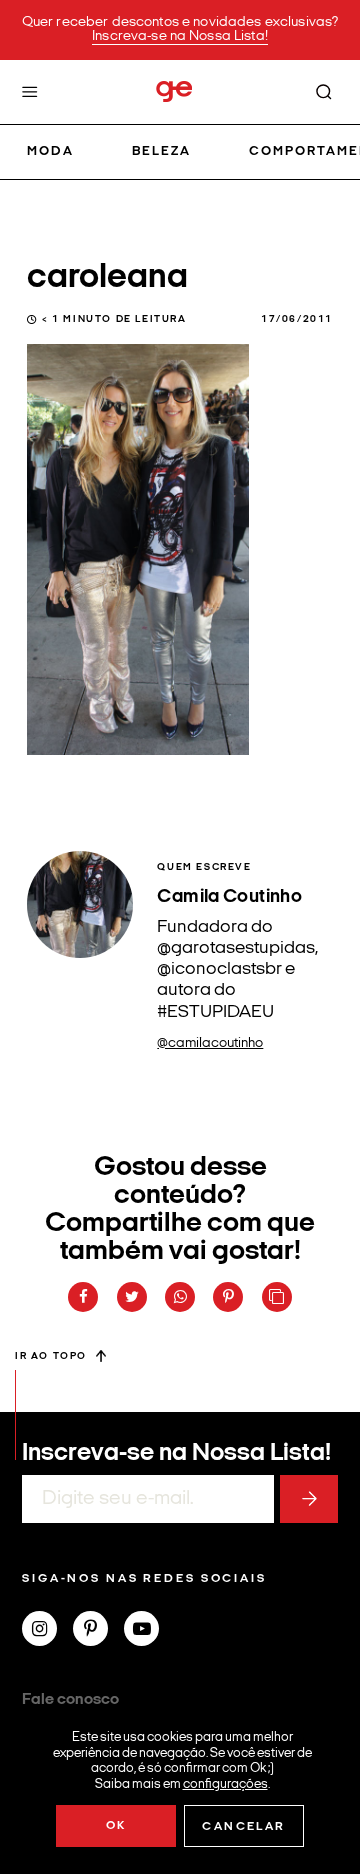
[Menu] (30, 92)
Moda (50, 151)
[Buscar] (324, 92)
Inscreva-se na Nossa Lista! (180, 36)
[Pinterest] (98, 1631)
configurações (225, 1783)
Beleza (161, 151)
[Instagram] (47, 1631)
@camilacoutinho (210, 1043)
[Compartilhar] (83, 1297)
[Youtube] (149, 1631)
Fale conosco (70, 1700)
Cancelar (243, 1827)
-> (309, 1499)
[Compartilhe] (277, 1297)
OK (116, 1826)
